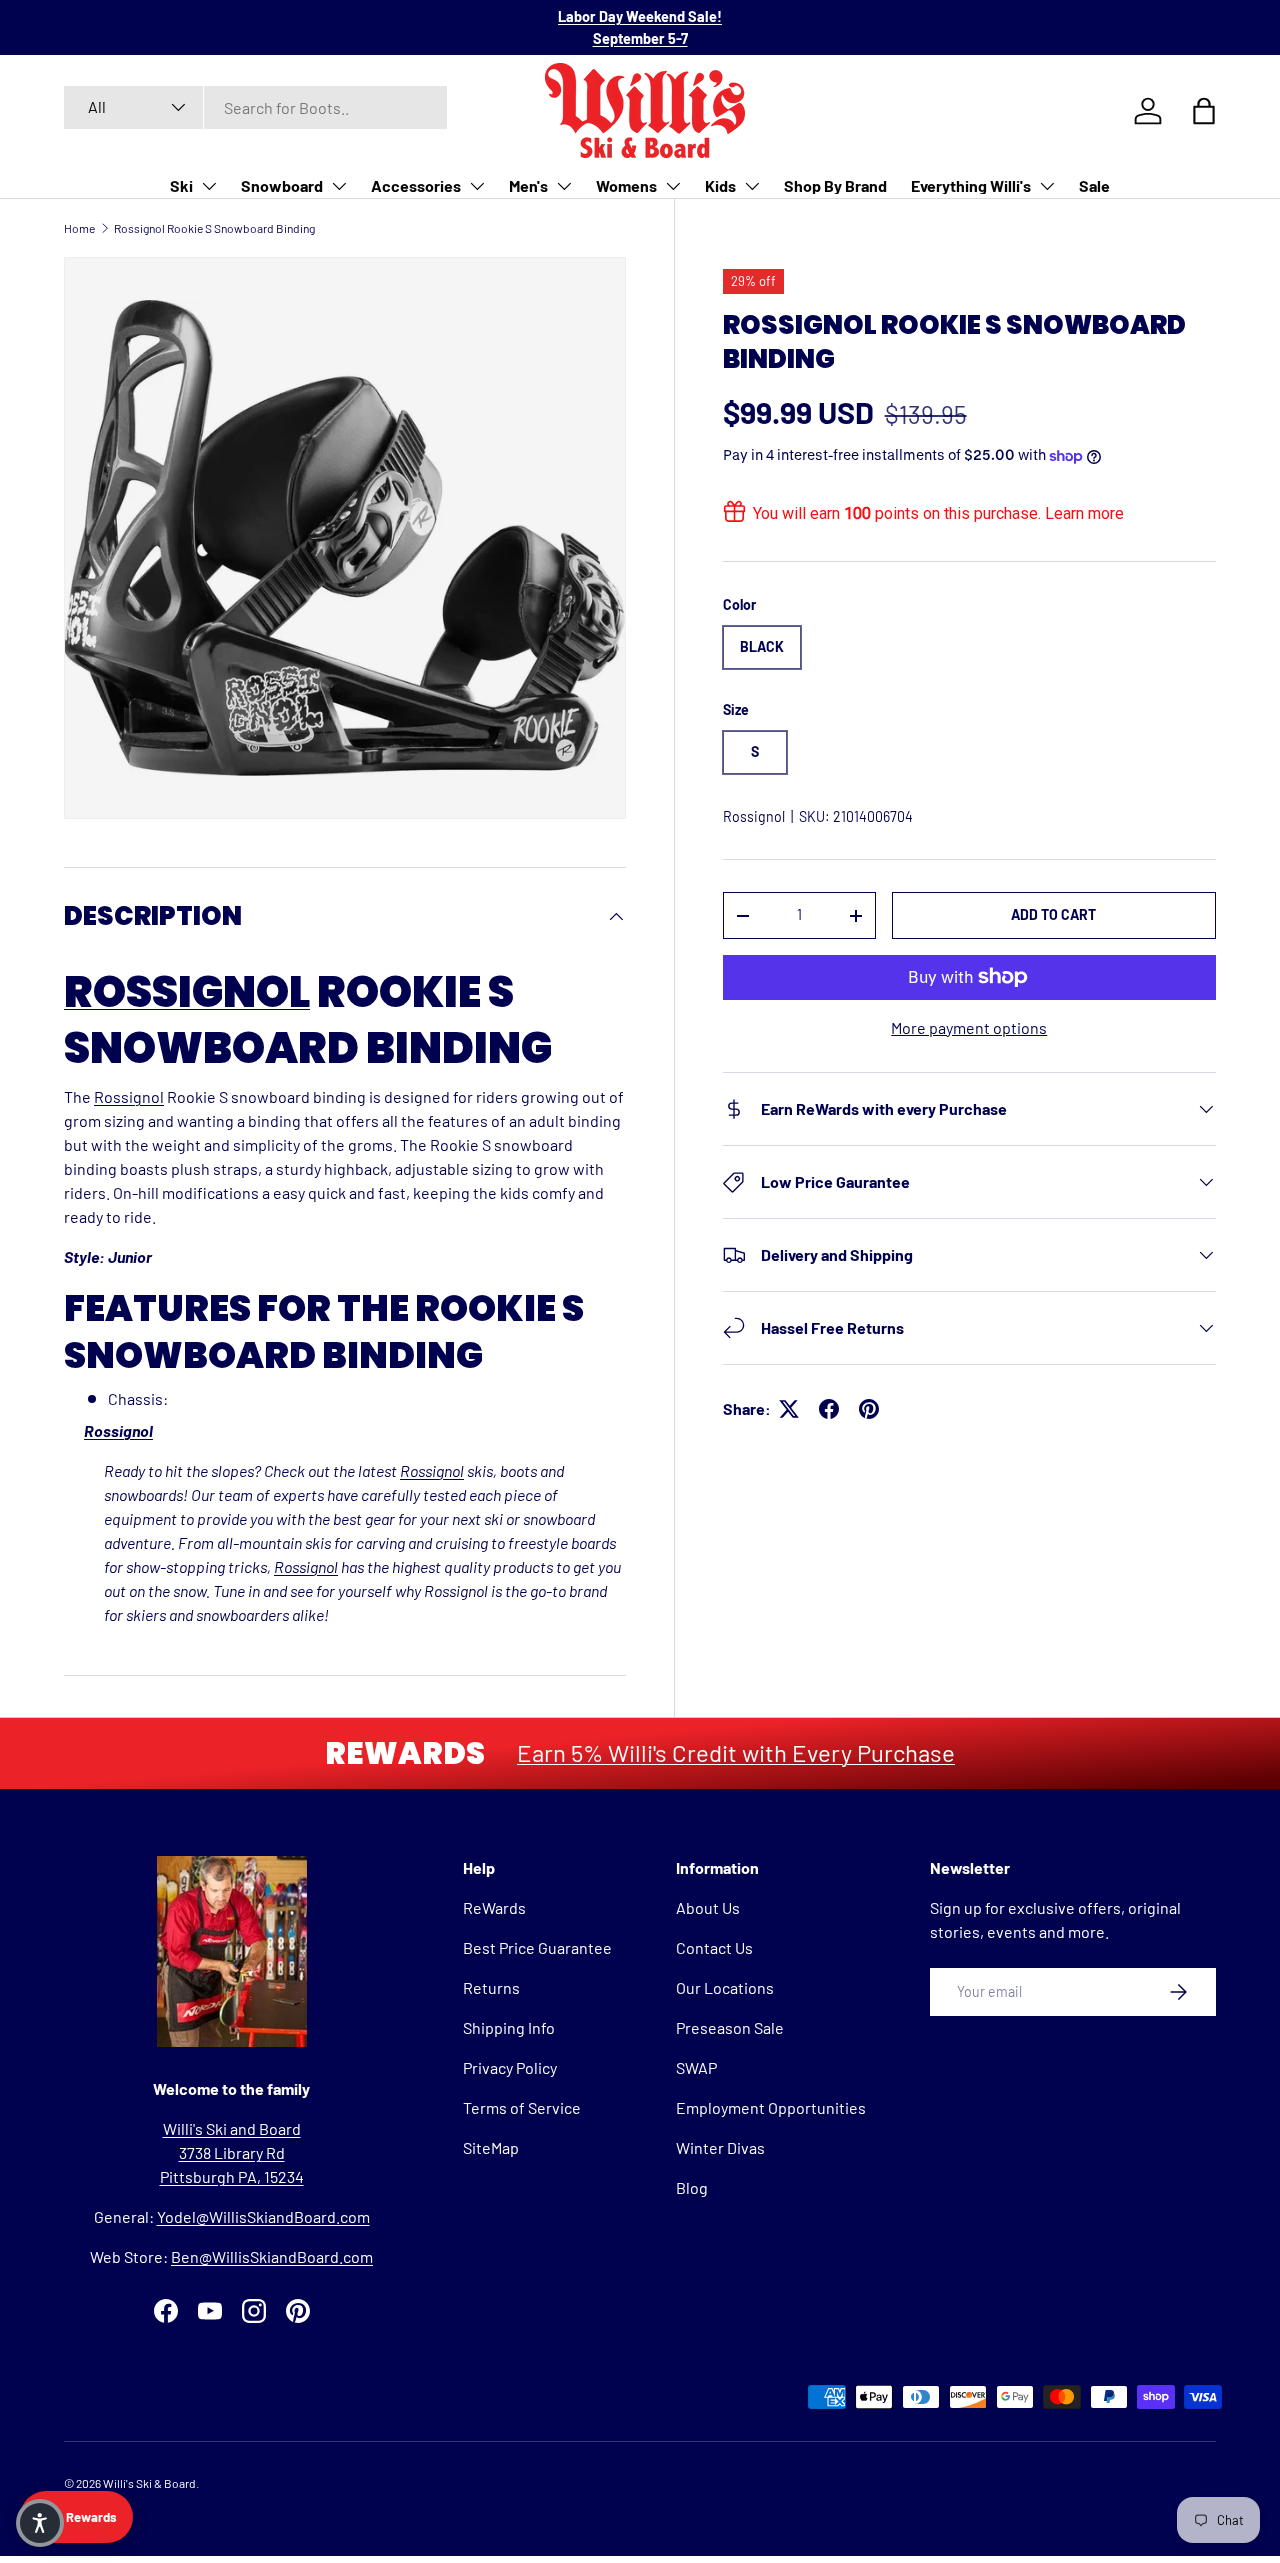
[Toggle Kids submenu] (752, 186)
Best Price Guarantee (537, 1947)
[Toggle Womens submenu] (673, 186)
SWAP (696, 2067)
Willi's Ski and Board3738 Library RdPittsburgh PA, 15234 (232, 2152)
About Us (708, 1907)
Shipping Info (509, 2027)
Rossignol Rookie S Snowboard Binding (214, 228)
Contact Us (714, 1947)
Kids (720, 185)
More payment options (969, 1027)
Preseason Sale (730, 2027)
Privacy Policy (510, 2067)
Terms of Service (522, 2107)
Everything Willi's (971, 185)
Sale (1094, 185)
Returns (491, 1987)
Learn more (1084, 513)
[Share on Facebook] (829, 1409)
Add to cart (1053, 914)
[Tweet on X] (789, 1409)
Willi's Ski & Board (149, 2483)
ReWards (494, 1907)
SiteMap (491, 2147)
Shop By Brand (835, 185)
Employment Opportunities (771, 2107)
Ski (181, 185)
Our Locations (725, 1987)
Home (79, 228)
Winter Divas (720, 2147)
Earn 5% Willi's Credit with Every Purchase (736, 1752)
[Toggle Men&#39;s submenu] (564, 186)
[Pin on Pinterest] (869, 1409)
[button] (40, 2523)
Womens (626, 185)
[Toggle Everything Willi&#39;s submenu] (1047, 186)
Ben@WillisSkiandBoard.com (272, 2256)
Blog (692, 2187)
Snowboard (282, 185)
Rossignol (754, 816)
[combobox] (255, 107)
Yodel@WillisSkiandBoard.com (263, 2216)
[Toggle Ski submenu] (209, 186)
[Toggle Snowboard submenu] (339, 186)
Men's (528, 185)
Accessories (416, 185)
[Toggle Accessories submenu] (477, 186)
